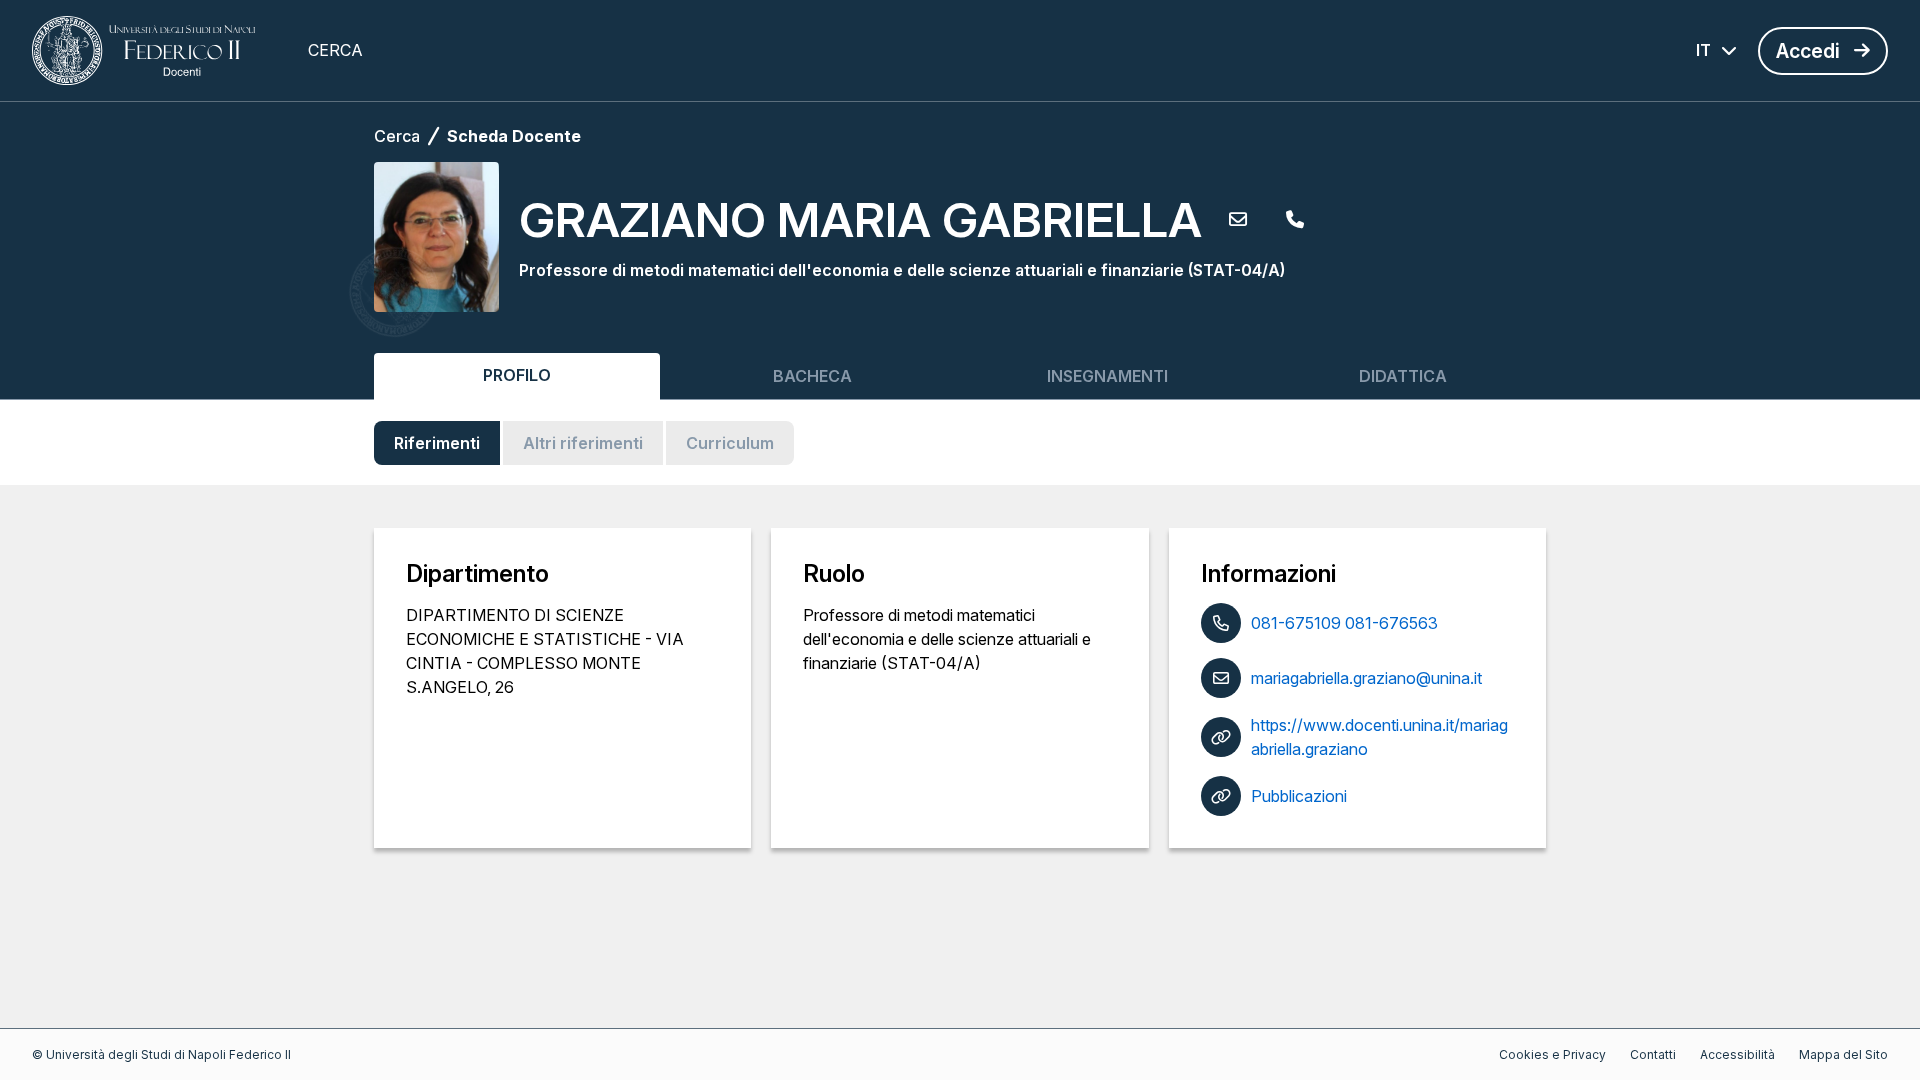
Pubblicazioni (1299, 796)
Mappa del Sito (1843, 1054)
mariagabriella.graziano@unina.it (1366, 678)
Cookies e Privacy (1552, 1054)
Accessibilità (1737, 1054)
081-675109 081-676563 (1344, 623)
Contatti (1653, 1054)
